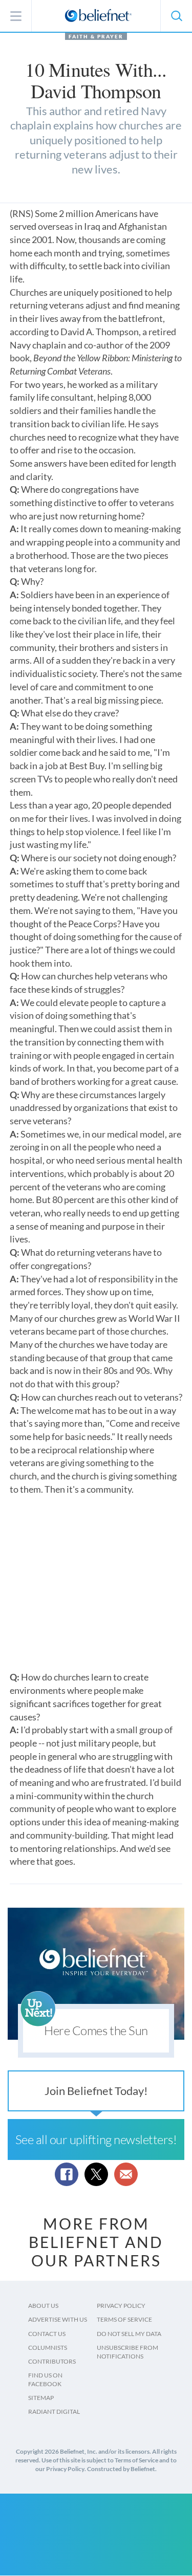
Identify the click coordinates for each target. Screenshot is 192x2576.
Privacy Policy (121, 2306)
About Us (43, 2306)
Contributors (52, 2361)
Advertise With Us (58, 2319)
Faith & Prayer (96, 36)
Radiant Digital (54, 2411)
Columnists (48, 2348)
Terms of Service (124, 2319)
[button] (176, 16)
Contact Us (47, 2334)
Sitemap (41, 2398)
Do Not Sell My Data (129, 2334)
